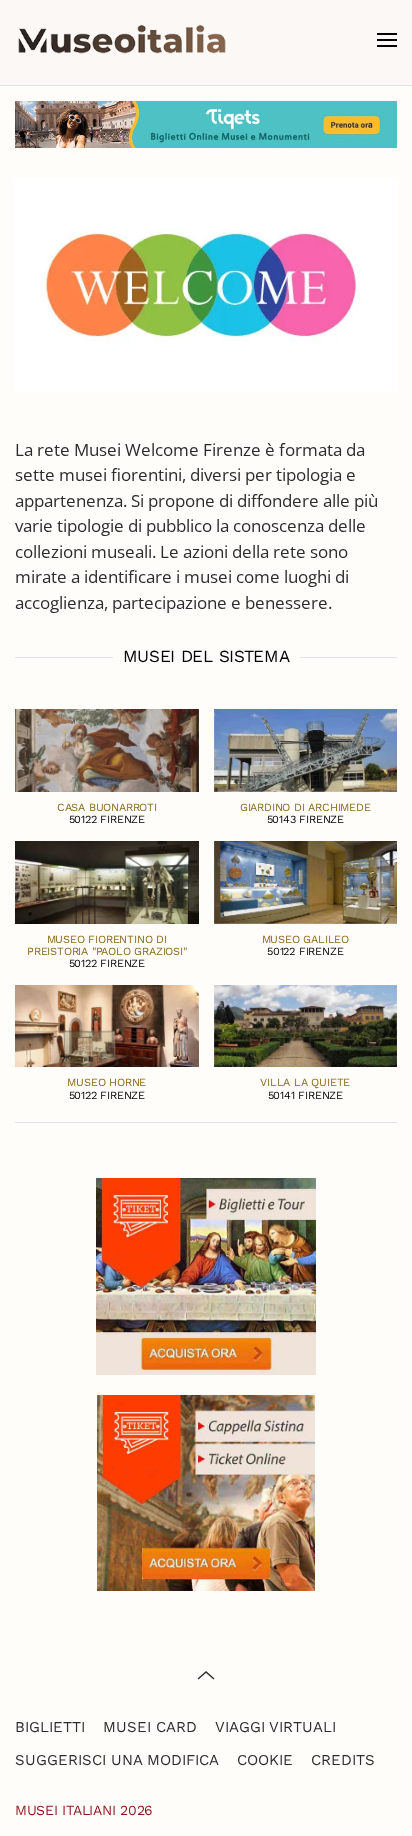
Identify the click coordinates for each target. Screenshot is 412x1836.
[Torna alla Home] (122, 40)
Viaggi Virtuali (275, 1727)
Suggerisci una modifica (117, 1760)
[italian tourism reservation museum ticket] (206, 124)
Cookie (265, 1760)
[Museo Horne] (107, 1024)
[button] (387, 40)
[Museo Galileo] (306, 880)
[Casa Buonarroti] (107, 748)
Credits (343, 1760)
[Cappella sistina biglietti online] (206, 1490)
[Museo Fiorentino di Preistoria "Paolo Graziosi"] (107, 880)
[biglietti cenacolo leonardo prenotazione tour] (206, 1274)
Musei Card (150, 1727)
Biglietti (50, 1727)
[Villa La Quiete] (306, 1024)
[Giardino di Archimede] (306, 748)
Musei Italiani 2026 (84, 1810)
